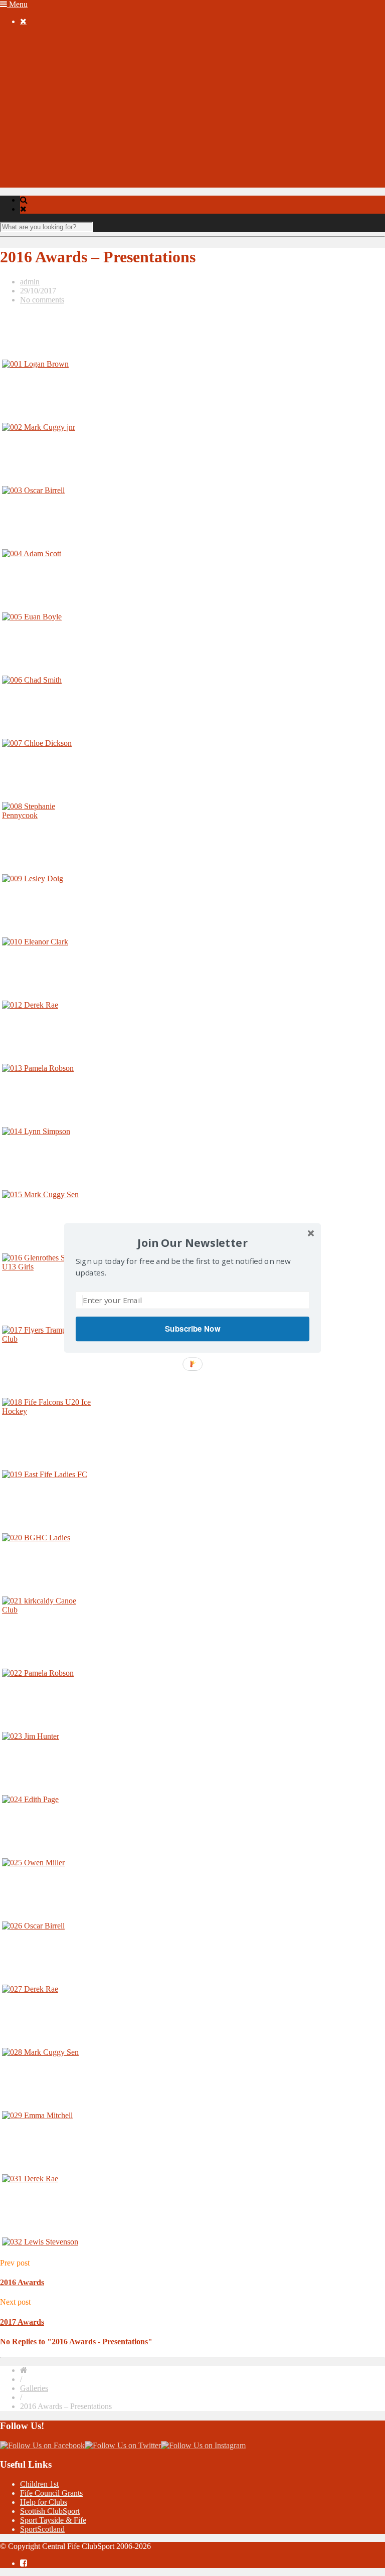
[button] (192, 1243)
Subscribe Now (192, 1329)
